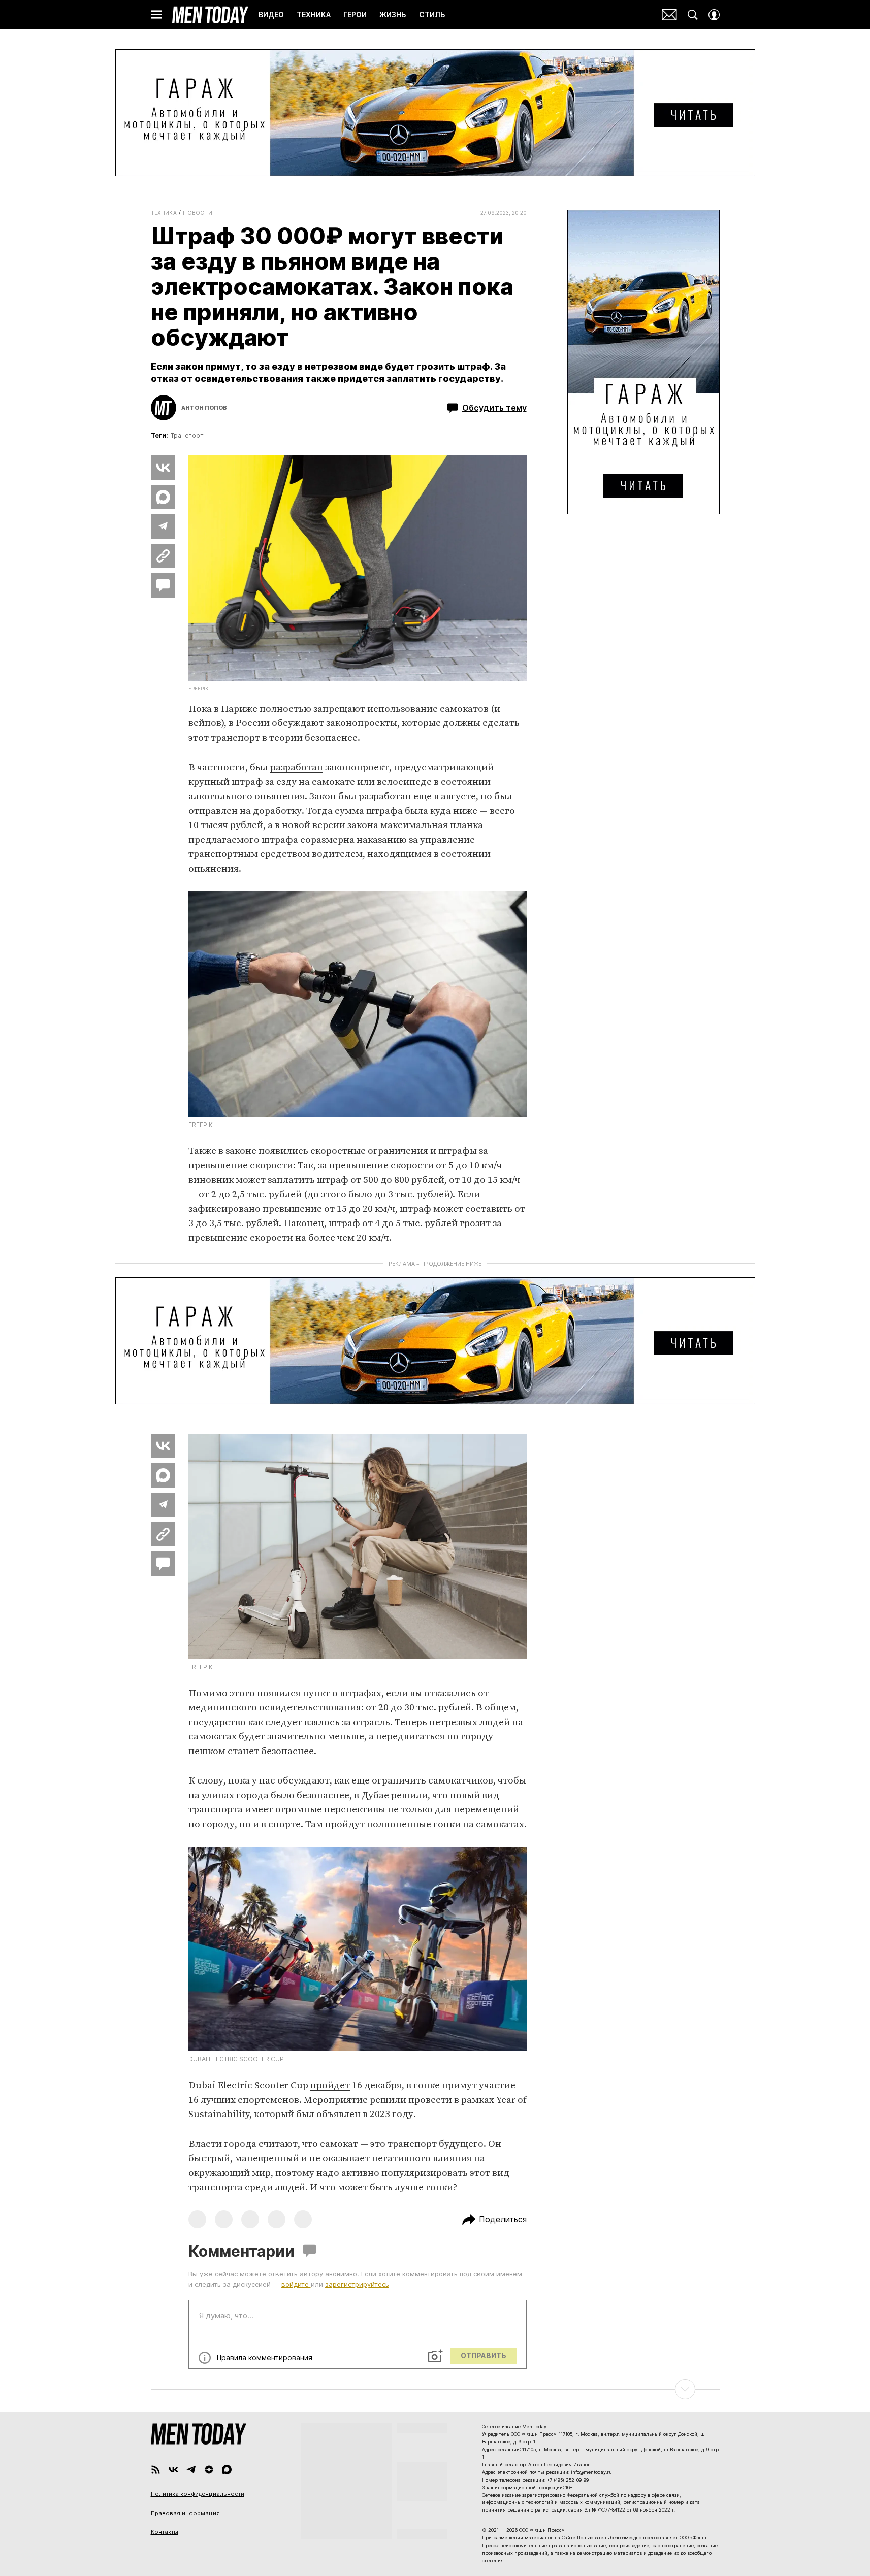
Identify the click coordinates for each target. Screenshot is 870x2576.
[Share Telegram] (163, 526)
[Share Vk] (163, 468)
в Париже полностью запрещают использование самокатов (351, 709)
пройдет (330, 2085)
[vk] (173, 2470)
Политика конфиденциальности (198, 2494)
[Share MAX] (163, 497)
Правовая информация (185, 2513)
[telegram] (191, 2470)
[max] (227, 2470)
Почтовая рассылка (669, 15)
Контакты (165, 2532)
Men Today (210, 15)
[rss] (156, 2470)
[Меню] (156, 15)
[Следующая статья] (435, 2389)
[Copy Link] (163, 556)
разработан (297, 767)
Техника (164, 213)
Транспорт (187, 435)
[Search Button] (693, 15)
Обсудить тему (494, 408)
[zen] (209, 2470)
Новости (198, 213)
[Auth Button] (714, 15)
